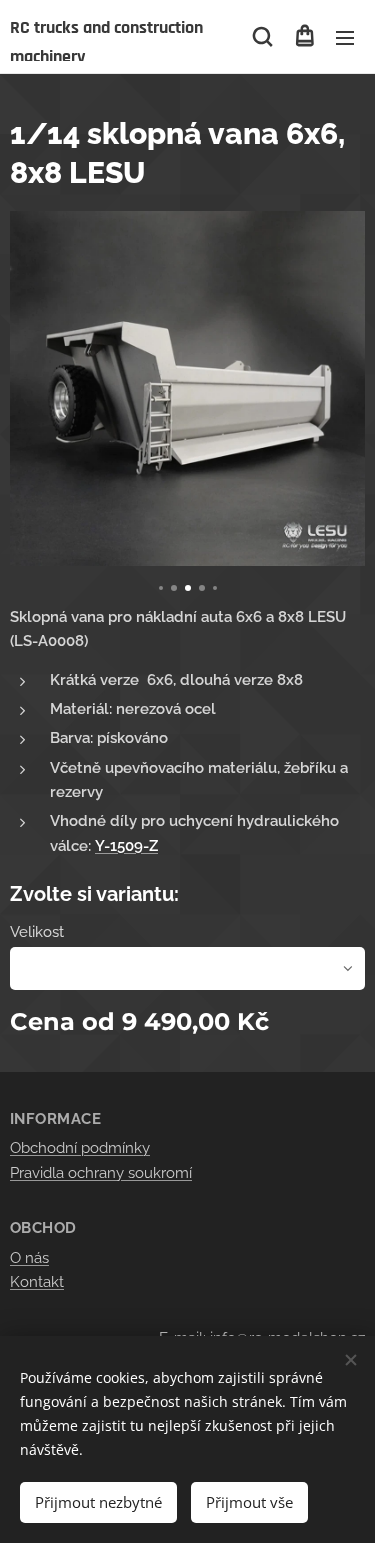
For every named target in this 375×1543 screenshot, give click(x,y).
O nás (29, 1258)
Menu (345, 37)
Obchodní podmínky (80, 1148)
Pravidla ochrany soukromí (101, 1173)
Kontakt (37, 1282)
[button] (262, 37)
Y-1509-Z (126, 846)
